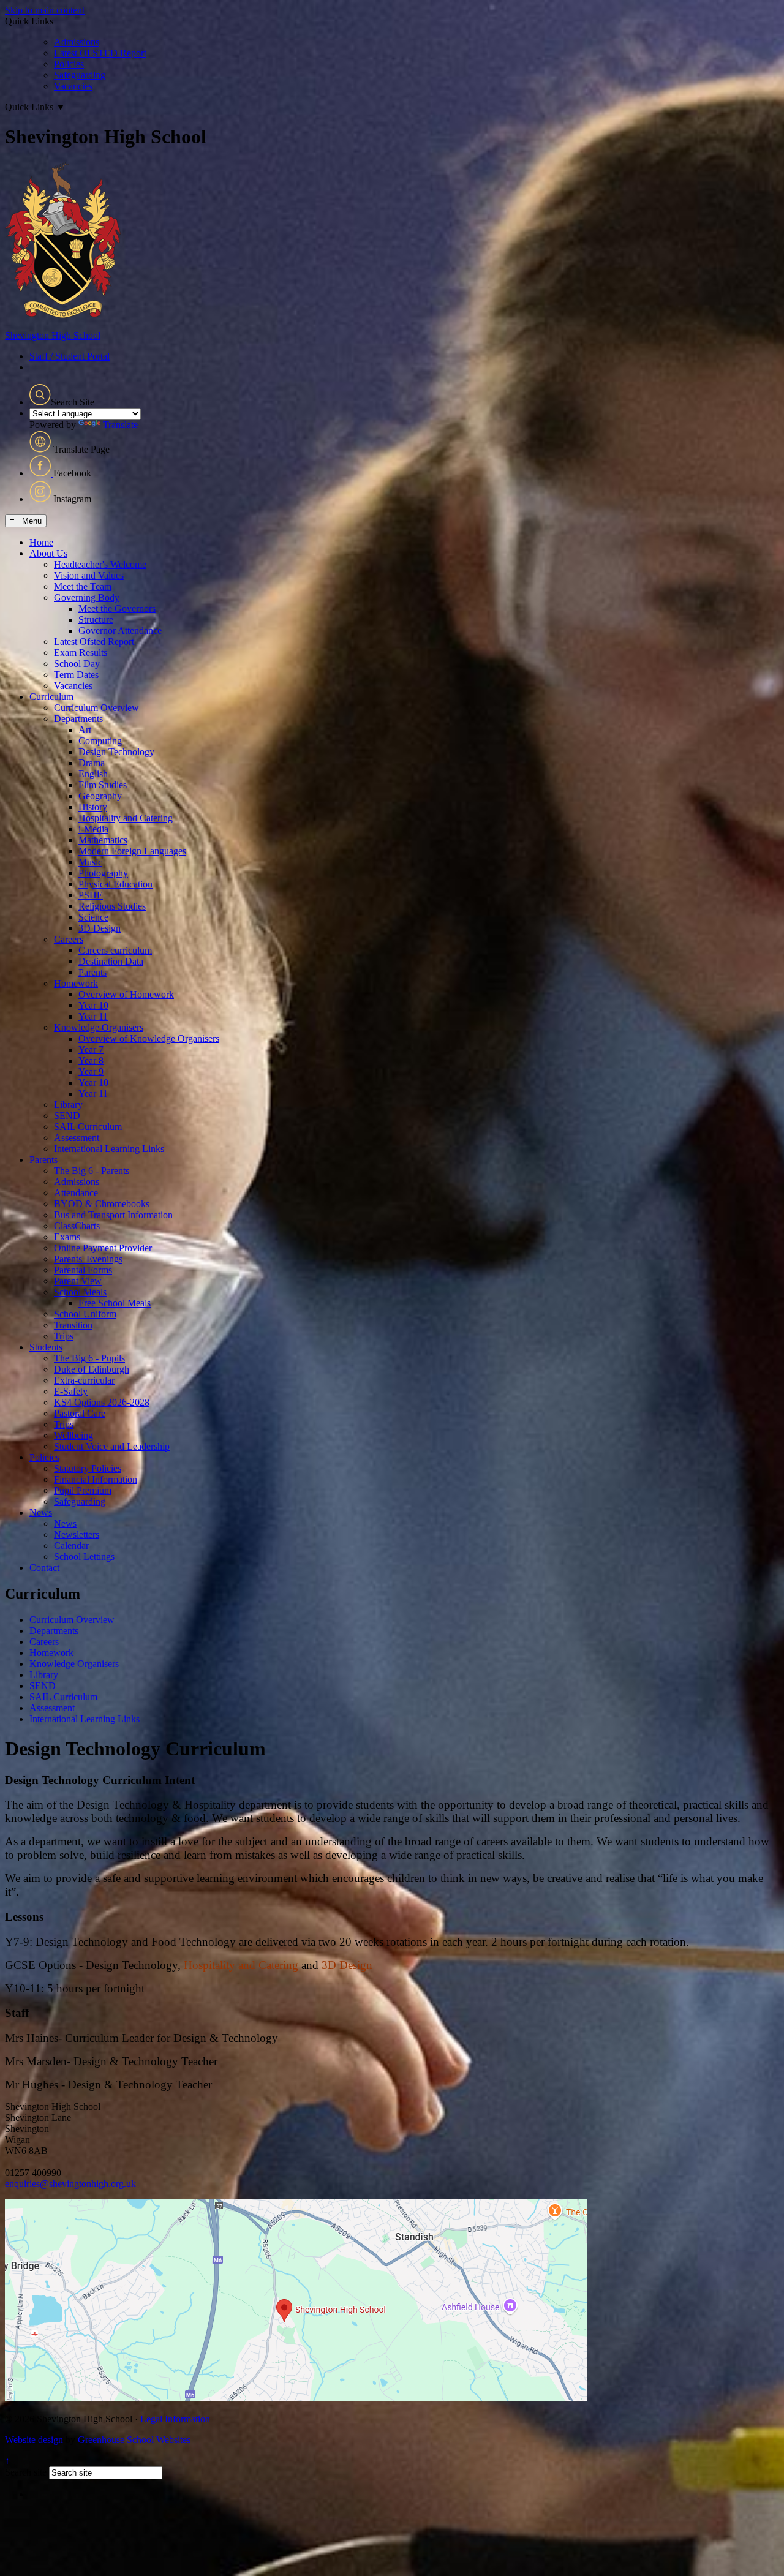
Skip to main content (45, 10)
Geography (100, 796)
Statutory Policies (88, 1468)
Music (90, 862)
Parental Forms (83, 1270)
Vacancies (73, 86)
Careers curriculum (115, 950)
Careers (69, 939)
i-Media (93, 829)
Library (68, 1105)
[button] (40, 395)
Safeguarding (80, 75)
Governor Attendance (120, 631)
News (41, 1512)
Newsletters (77, 1535)
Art (85, 730)
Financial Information (96, 1479)
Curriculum (51, 697)
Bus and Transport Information (113, 1215)
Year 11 (93, 1016)
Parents (92, 972)
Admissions (77, 42)
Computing (100, 741)
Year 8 (91, 1060)
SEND (67, 1116)
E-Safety (71, 1391)
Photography (103, 873)
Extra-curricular (84, 1380)
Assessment (77, 1138)
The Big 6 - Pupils (89, 1358)
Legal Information (175, 2419)
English (93, 774)
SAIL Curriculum (88, 1127)
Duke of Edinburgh (92, 1369)
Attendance (76, 1193)
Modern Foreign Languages (132, 851)
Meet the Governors (117, 608)
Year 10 (93, 1005)
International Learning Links (109, 1149)
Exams (67, 1237)
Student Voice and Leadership (112, 1446)
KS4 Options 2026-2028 (102, 1402)
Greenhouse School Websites (134, 2440)
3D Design (100, 928)
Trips (64, 1336)
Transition (73, 1325)
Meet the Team (83, 586)
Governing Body (87, 597)
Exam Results (81, 653)
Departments (78, 719)
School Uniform (85, 1314)
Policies (69, 64)
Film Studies (103, 785)
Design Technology (116, 752)
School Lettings (84, 1557)
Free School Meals (115, 1303)
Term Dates (76, 675)
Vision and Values (89, 575)
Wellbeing (73, 1435)
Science (93, 917)
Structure (96, 620)
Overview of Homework (126, 994)
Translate (120, 425)
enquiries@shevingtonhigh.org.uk (70, 2184)
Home (41, 542)
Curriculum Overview (96, 708)
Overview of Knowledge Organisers (149, 1038)
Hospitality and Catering (126, 818)
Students (46, 1347)
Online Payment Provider (103, 1248)
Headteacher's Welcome (100, 564)
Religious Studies (112, 906)
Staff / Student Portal (70, 356)
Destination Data (111, 961)
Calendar (71, 1546)
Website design (34, 2440)
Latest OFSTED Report (100, 53)
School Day (77, 664)
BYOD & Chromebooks (102, 1204)
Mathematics (103, 840)
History (93, 807)
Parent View (78, 1281)
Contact (44, 1568)
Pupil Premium (83, 1490)
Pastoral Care (80, 1413)
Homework (76, 983)
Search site (26, 2472)
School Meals (80, 1292)
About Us (48, 553)
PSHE (91, 895)
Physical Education (115, 884)
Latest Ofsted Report (94, 642)
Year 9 (91, 1071)
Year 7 (91, 1049)
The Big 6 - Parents (92, 1171)
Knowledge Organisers (99, 1027)
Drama (92, 763)
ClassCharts (77, 1226)
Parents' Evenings (88, 1259)
